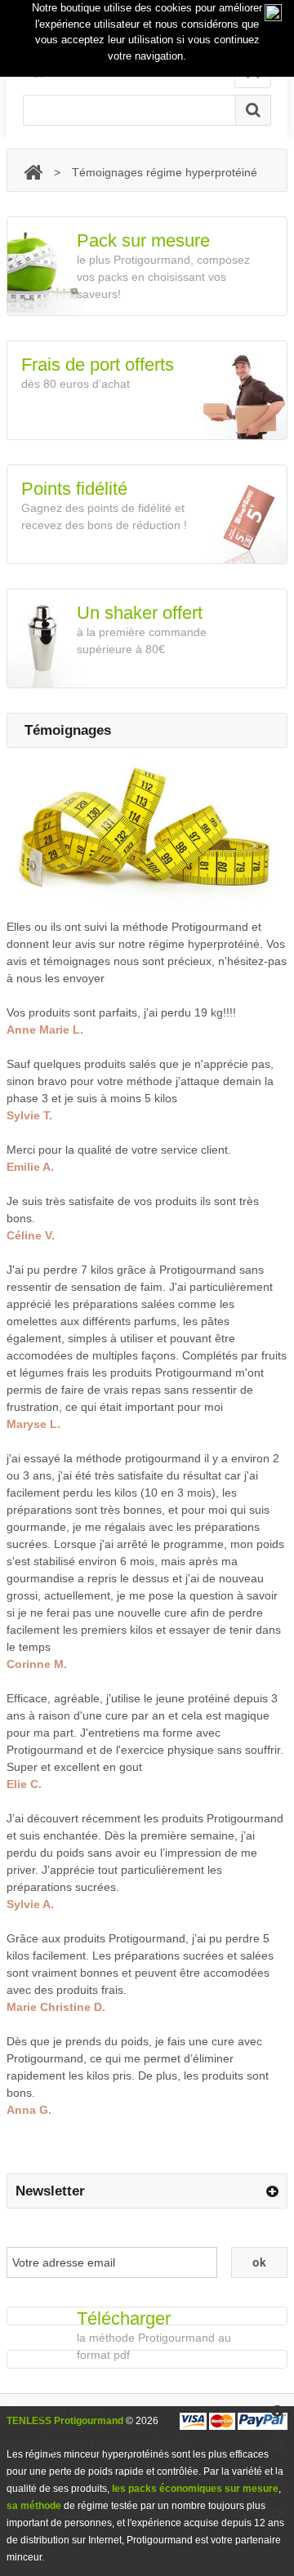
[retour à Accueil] (33, 173)
